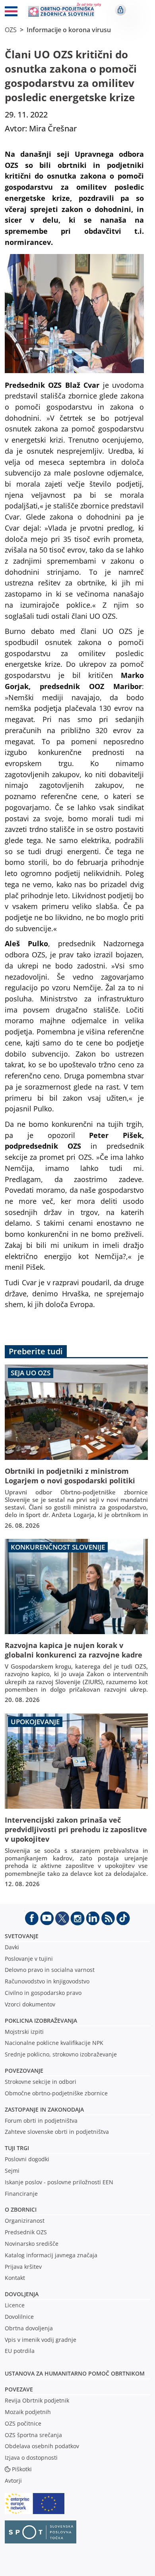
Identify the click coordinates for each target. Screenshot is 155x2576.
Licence (15, 2305)
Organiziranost (25, 2221)
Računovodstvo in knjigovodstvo (47, 1981)
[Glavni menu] (11, 13)
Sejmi (12, 2171)
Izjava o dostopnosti (31, 2458)
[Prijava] (120, 10)
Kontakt (15, 2278)
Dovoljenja (22, 2294)
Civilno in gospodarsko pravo (43, 1993)
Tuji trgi (17, 2148)
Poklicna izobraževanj (39, 2021)
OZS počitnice (23, 2423)
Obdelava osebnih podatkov (42, 2446)
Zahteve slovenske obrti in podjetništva (57, 2132)
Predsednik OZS (26, 2232)
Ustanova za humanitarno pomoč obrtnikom (75, 2373)
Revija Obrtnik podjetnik (37, 2400)
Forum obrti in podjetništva (41, 2121)
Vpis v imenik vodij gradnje (41, 2340)
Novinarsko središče (32, 2244)
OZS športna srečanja (33, 2435)
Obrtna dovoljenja (29, 2328)
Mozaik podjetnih (28, 2412)
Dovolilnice (19, 2317)
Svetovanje (22, 1936)
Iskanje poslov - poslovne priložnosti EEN (59, 2182)
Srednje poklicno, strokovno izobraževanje (61, 2054)
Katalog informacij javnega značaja (51, 2255)
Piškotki (22, 2469)
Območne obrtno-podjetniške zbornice (56, 2093)
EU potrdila (20, 2351)
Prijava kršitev (23, 2267)
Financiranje (21, 2194)
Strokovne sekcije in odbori (41, 2082)
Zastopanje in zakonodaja (44, 2109)
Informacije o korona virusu (69, 30)
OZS (11, 30)
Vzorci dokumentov (30, 2004)
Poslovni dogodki (27, 2159)
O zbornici (21, 2209)
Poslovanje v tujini (29, 1959)
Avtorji (13, 2481)
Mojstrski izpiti (24, 2032)
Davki (12, 1947)
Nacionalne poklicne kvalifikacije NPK (54, 2043)
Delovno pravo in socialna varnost (50, 1970)
